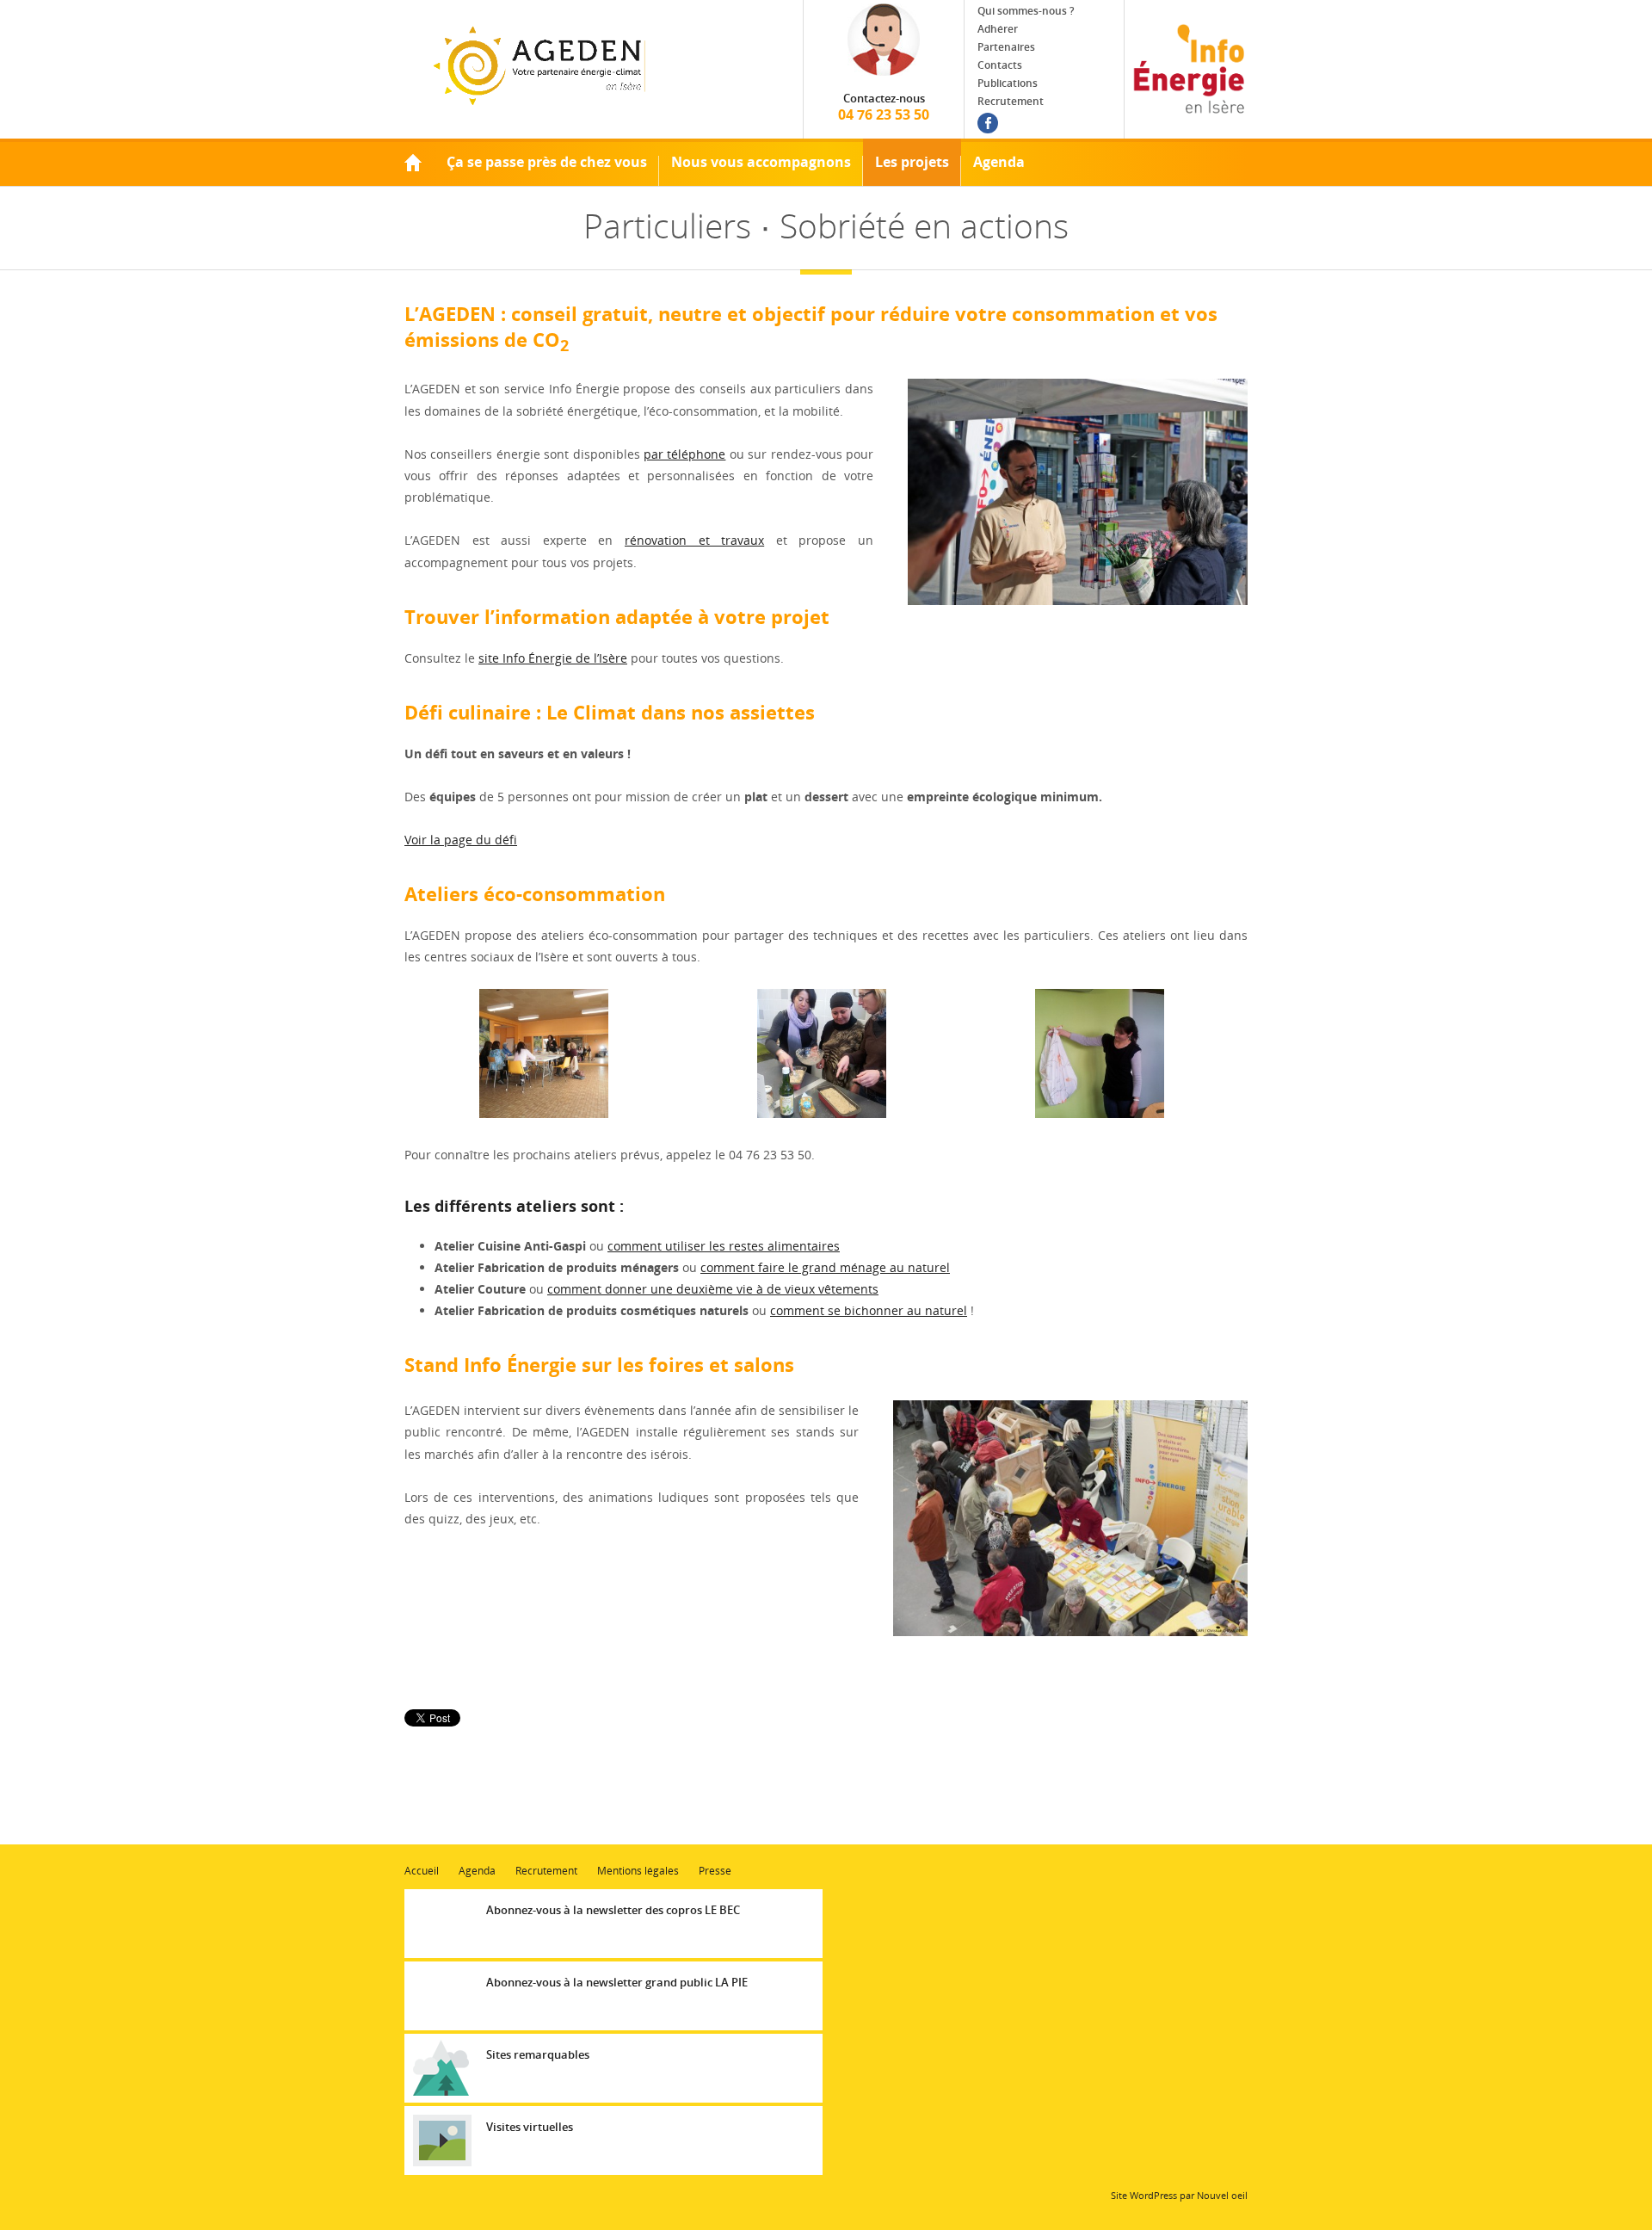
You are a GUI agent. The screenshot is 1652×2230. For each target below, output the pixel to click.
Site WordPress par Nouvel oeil (1179, 2195)
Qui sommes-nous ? (1026, 11)
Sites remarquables (538, 2054)
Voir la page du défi (461, 840)
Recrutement (1011, 101)
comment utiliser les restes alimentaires (724, 1246)
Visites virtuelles (530, 2127)
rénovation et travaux (694, 540)
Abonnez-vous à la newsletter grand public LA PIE (617, 1982)
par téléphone (684, 454)
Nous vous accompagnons (761, 162)
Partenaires (1006, 47)
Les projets (912, 162)
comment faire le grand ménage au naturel (825, 1267)
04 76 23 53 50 (884, 107)
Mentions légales (638, 1871)
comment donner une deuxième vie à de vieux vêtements (713, 1289)
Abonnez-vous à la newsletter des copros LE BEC (613, 1910)
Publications (1008, 83)
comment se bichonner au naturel (869, 1310)
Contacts (1000, 65)
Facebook (988, 123)
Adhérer (998, 29)
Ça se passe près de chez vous (547, 162)
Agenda (999, 162)
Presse (715, 1871)
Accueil (413, 162)
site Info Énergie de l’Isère (553, 658)
